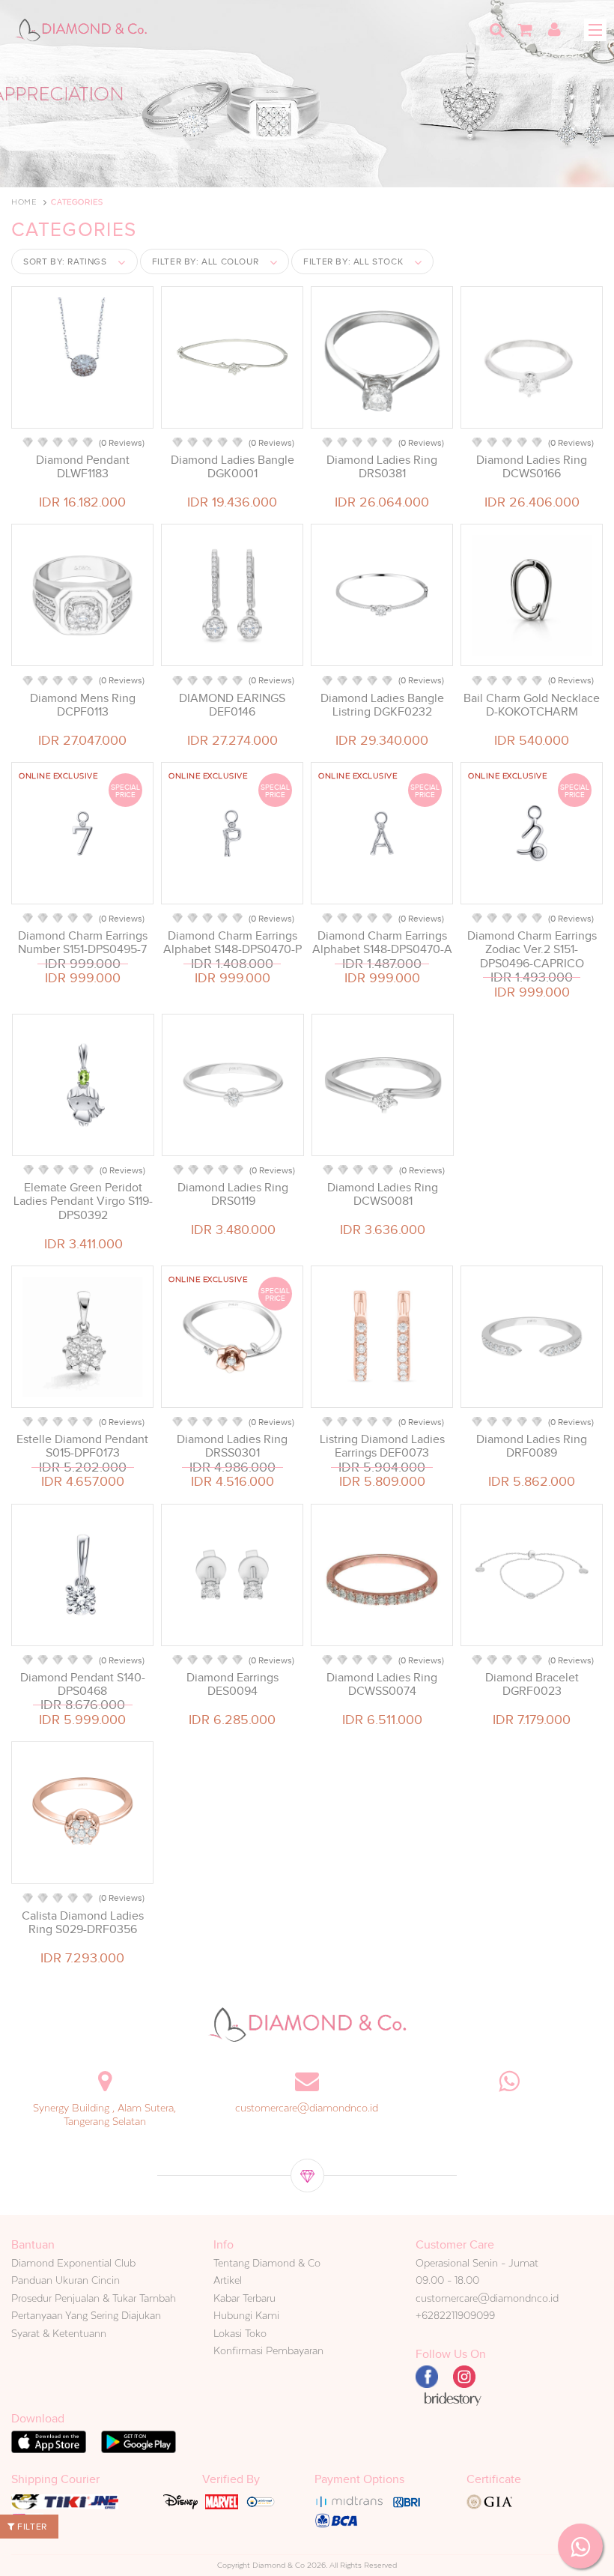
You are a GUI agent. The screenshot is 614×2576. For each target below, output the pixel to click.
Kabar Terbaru (244, 2298)
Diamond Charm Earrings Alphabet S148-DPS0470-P (232, 943)
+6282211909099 (455, 2315)
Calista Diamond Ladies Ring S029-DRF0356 (83, 1923)
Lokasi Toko (240, 2333)
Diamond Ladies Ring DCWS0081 (383, 1194)
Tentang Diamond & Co (267, 2263)
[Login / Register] (554, 30)
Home (24, 202)
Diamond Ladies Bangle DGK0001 (232, 467)
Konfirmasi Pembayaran (268, 2350)
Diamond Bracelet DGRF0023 (532, 1684)
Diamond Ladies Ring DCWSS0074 (382, 1684)
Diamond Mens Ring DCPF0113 (83, 705)
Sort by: (65, 261)
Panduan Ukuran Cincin (66, 2280)
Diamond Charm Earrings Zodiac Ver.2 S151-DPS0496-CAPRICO (532, 949)
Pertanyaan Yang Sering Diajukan (86, 2315)
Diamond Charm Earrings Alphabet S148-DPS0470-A (382, 943)
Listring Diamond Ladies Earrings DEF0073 (382, 1446)
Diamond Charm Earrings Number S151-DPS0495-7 (83, 943)
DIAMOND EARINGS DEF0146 (232, 705)
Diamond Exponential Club (73, 2263)
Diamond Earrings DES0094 (232, 1684)
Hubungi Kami (246, 2315)
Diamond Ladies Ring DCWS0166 (532, 467)
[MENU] (595, 30)
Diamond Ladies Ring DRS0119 (233, 1194)
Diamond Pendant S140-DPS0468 (83, 1684)
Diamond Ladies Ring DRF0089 (532, 1446)
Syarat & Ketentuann (59, 2333)
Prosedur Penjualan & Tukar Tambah (94, 2298)
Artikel (228, 2280)
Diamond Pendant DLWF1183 (83, 467)
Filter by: (206, 261)
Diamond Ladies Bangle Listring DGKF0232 (382, 705)
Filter (31, 2527)
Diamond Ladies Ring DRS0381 (382, 467)
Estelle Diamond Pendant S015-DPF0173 (82, 1446)
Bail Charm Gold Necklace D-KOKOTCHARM (532, 705)
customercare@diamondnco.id (307, 2108)
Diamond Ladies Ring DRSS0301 (232, 1446)
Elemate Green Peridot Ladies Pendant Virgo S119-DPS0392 (83, 1201)
